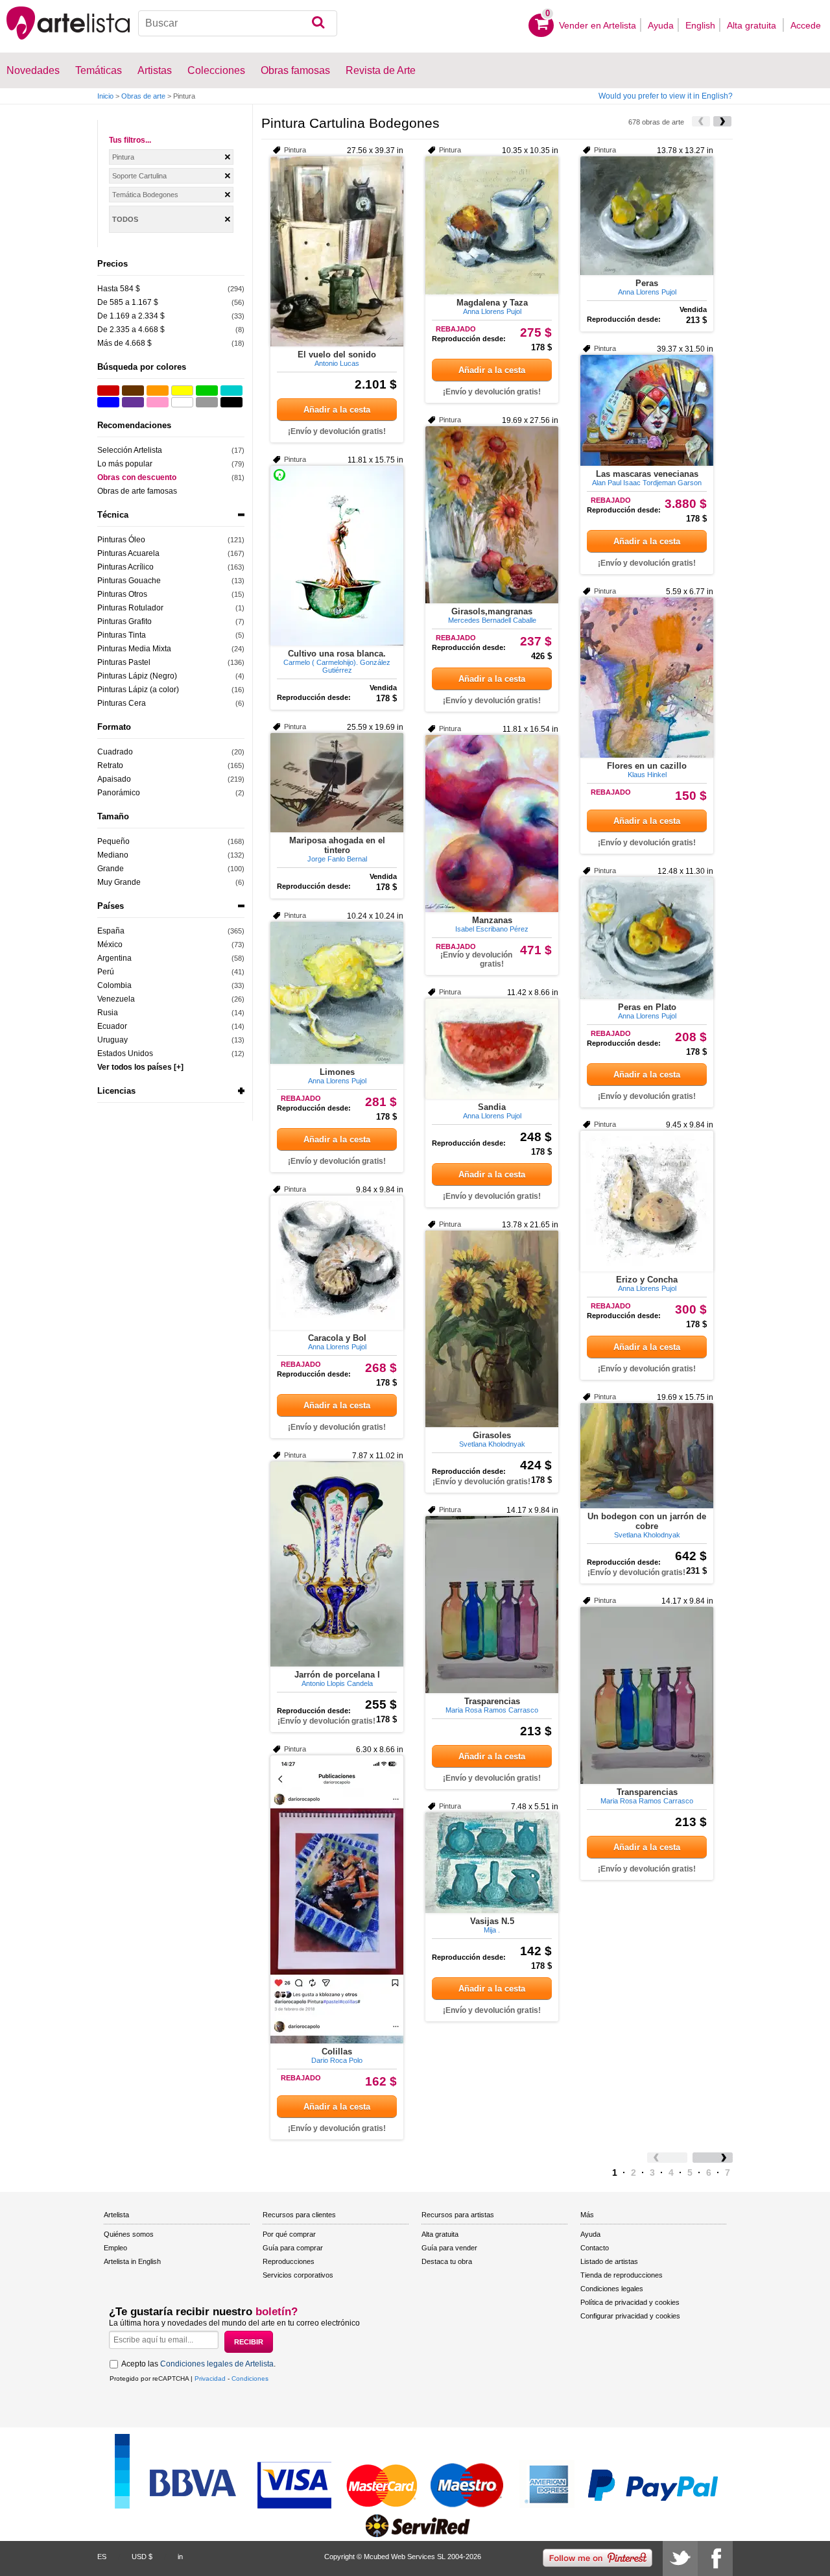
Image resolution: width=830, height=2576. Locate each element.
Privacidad (210, 2378)
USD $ (142, 2557)
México (110, 945)
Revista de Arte (381, 70)
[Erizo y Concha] (647, 1201)
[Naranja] (158, 391)
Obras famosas (295, 70)
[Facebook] (715, 2558)
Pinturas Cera (122, 703)
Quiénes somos (129, 2234)
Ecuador (112, 1026)
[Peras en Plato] (647, 938)
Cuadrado (115, 752)
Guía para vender (449, 2248)
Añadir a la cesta (337, 410)
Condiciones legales (612, 2289)
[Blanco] (182, 402)
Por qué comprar (289, 2234)
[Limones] (337, 993)
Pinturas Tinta (122, 635)
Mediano (113, 855)
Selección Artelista (130, 450)
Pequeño (113, 841)
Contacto (595, 2248)
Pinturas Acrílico (125, 567)
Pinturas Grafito (124, 621)
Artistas (155, 70)
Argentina (114, 958)
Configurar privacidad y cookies (630, 2316)
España (111, 931)
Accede (806, 25)
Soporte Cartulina (139, 176)
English (700, 25)
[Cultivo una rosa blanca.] (337, 556)
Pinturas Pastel (124, 662)
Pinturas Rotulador (130, 608)
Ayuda (661, 25)
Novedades (33, 70)
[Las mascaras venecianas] (647, 410)
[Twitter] (680, 2558)
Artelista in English (132, 2261)
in (180, 2557)
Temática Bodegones (145, 195)
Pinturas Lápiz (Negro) (137, 676)
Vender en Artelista (598, 25)
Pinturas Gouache (129, 581)
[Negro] (231, 402)
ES (102, 2557)
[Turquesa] (231, 391)
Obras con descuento (137, 477)
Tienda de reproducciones (622, 2275)
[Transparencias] (647, 1695)
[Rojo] (108, 391)
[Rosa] (158, 402)
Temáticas (99, 70)
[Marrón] (133, 391)
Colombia (114, 985)
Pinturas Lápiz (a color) (138, 690)
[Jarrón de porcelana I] (337, 1564)
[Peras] (647, 216)
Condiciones (250, 2378)
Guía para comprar (293, 2248)
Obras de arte (143, 96)
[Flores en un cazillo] (647, 678)
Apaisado (114, 779)
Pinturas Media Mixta (134, 649)
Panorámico (119, 793)
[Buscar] (318, 23)
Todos (125, 219)
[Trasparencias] (492, 1605)
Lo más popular (125, 464)
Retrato (110, 765)
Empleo (115, 2248)
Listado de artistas (609, 2261)
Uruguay (113, 1040)
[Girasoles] (492, 1329)
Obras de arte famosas (137, 491)
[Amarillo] (182, 391)
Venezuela (116, 999)
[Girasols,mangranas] (492, 515)
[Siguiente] (722, 121)
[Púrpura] (133, 402)
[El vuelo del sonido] (337, 251)
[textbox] (238, 23)
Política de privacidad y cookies (630, 2302)
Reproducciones (289, 2261)
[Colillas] (337, 1899)
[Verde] (207, 391)
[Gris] (207, 402)
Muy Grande (119, 882)
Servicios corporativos (298, 2275)
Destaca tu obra (447, 2261)
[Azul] (108, 402)
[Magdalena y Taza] (492, 225)
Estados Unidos (125, 1053)
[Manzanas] (492, 824)
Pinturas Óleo (121, 540)
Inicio (105, 96)
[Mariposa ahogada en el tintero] (337, 783)
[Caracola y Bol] (337, 1263)
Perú (106, 972)
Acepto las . (198, 2364)
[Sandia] (492, 1049)
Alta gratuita (753, 25)
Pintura (123, 157)
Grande (111, 869)
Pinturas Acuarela (128, 553)
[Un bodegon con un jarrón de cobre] (647, 1456)
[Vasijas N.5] (492, 1863)
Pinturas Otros (122, 594)
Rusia (108, 1013)
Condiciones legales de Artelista (217, 2364)
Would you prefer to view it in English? (666, 96)
